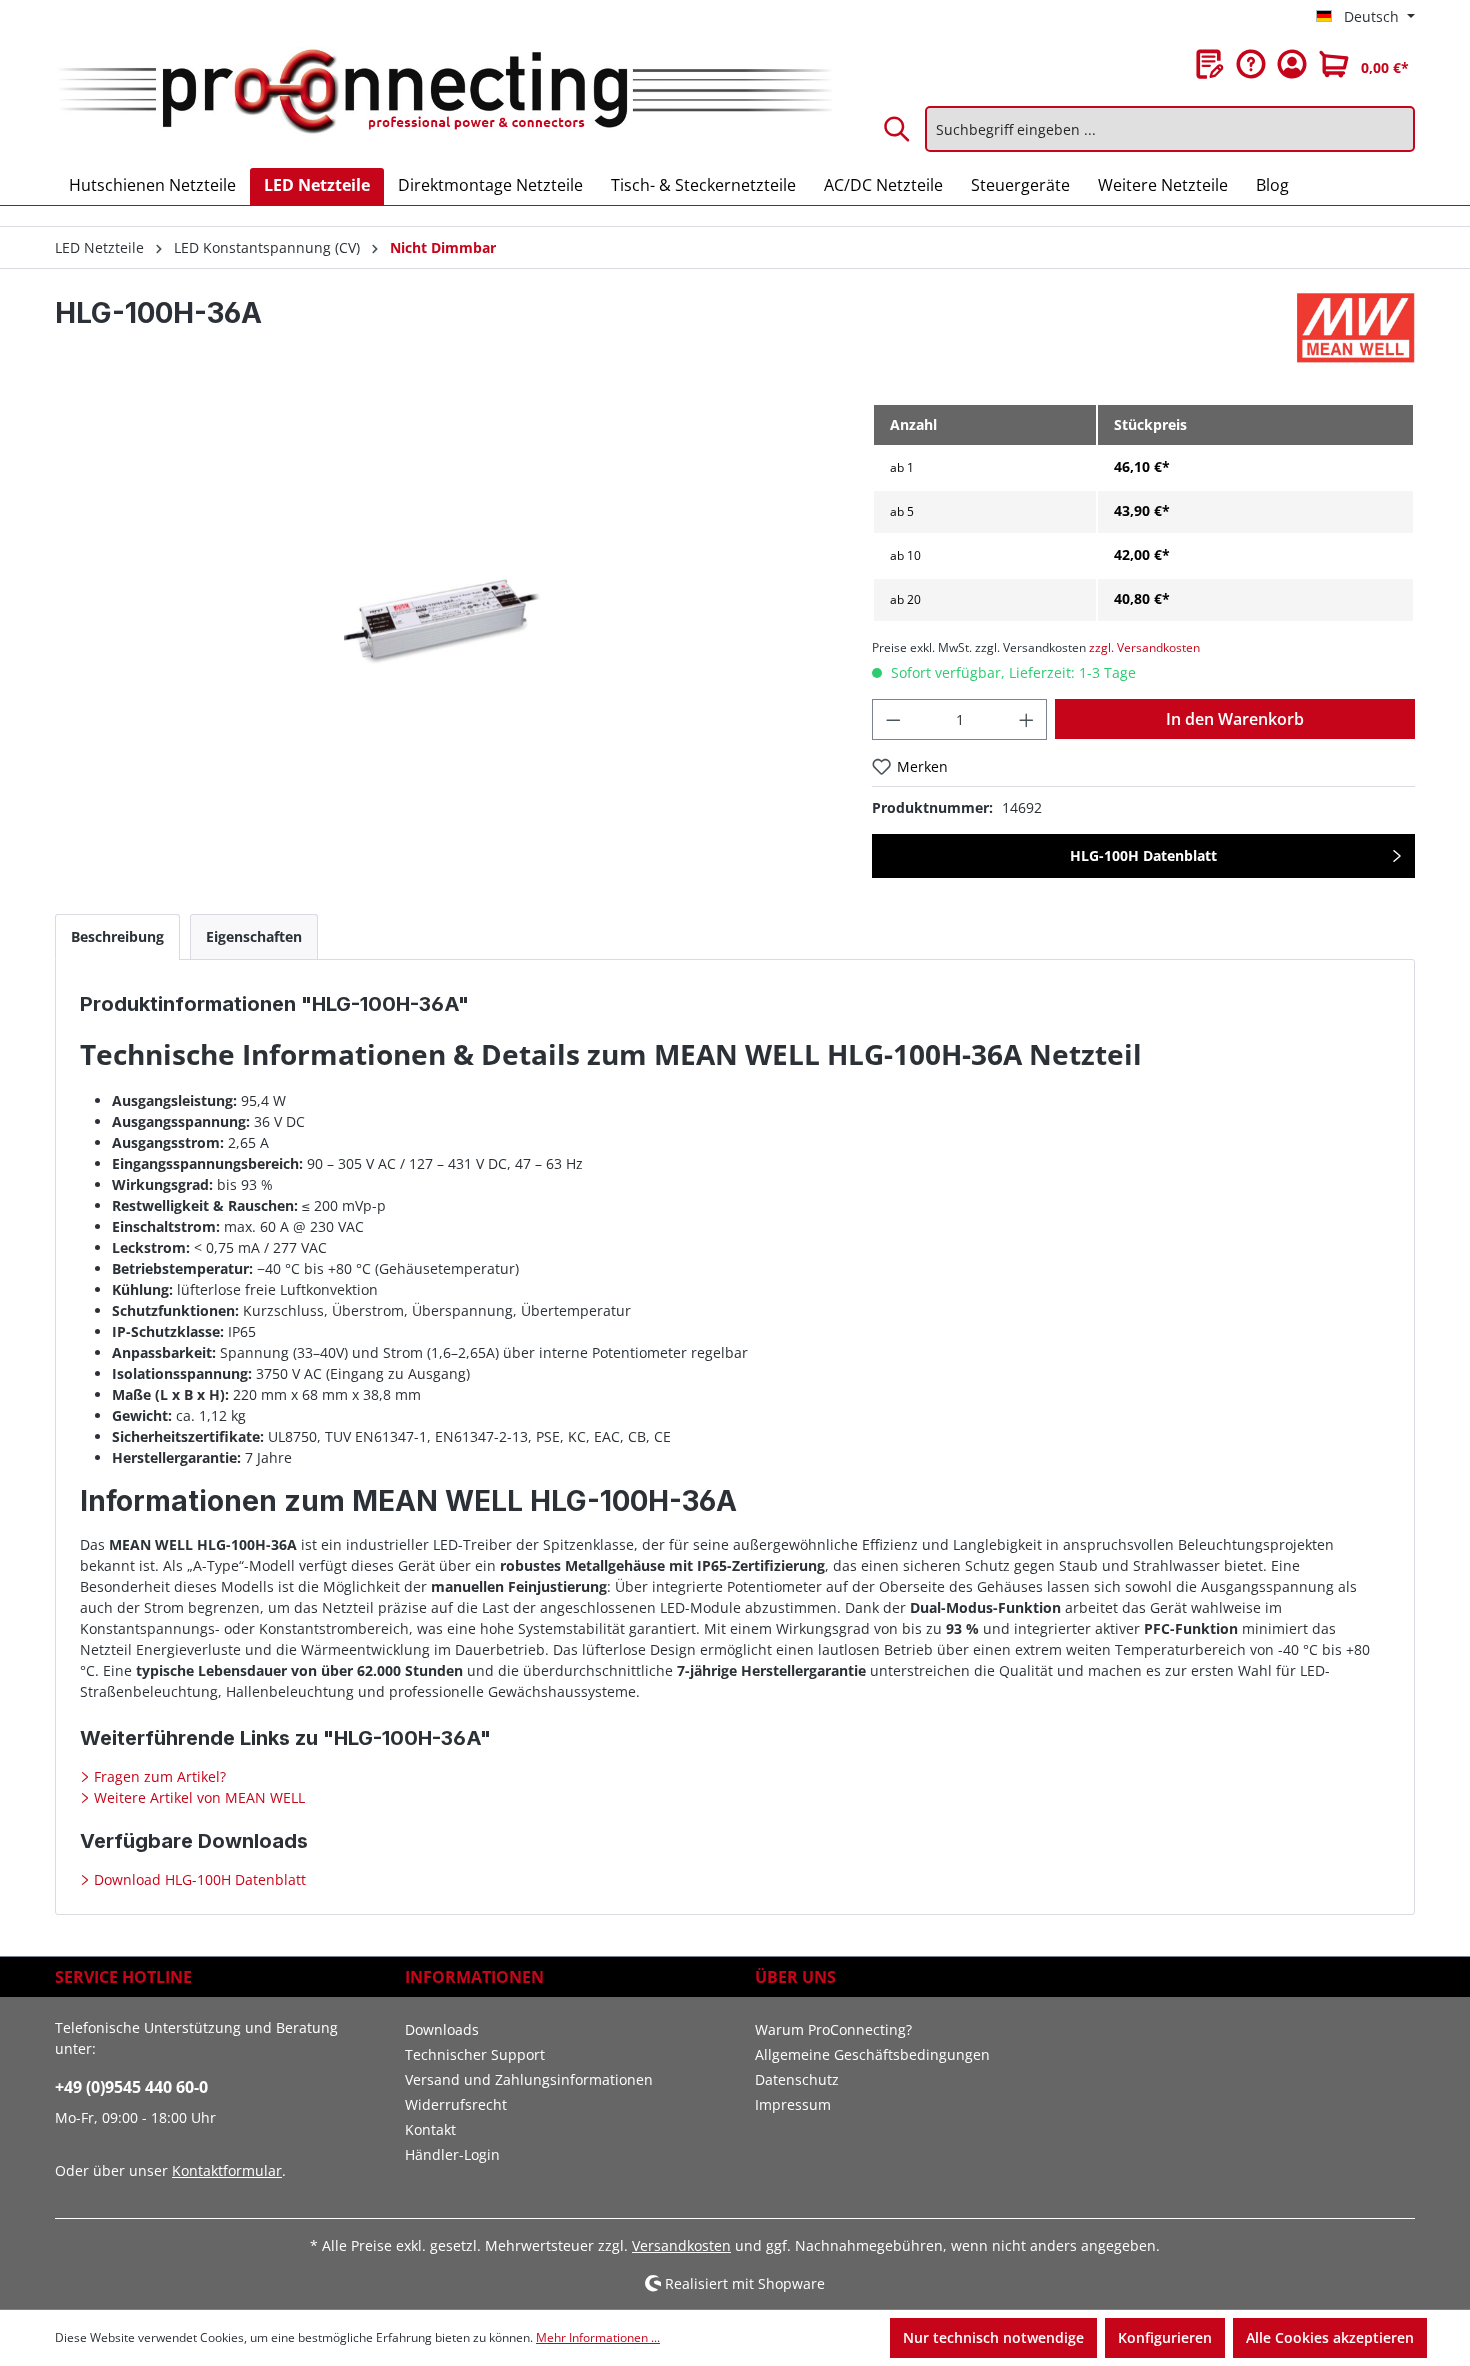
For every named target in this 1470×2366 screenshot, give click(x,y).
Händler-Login (452, 2154)
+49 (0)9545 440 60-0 (131, 2087)
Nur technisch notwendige (993, 2337)
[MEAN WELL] (1356, 328)
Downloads (442, 2029)
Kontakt (430, 2129)
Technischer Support (475, 2054)
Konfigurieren (1165, 2337)
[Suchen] (898, 129)
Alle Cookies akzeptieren (1330, 2337)
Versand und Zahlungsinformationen (529, 2079)
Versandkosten (681, 2245)
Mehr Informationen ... (598, 2337)
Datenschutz (797, 2079)
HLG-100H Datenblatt (1143, 855)
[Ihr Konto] (1292, 64)
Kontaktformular (227, 2170)
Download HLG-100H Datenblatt (198, 1879)
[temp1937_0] (443, 618)
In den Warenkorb (1235, 719)
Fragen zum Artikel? (158, 1776)
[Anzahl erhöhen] (1027, 719)
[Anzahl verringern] (893, 719)
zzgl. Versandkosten (1144, 647)
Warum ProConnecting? (833, 2029)
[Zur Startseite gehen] (443, 93)
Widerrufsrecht (456, 2104)
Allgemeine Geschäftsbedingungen (872, 2054)
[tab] (117, 936)
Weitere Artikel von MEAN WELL (197, 1797)
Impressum (793, 2104)
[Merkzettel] (1210, 64)
